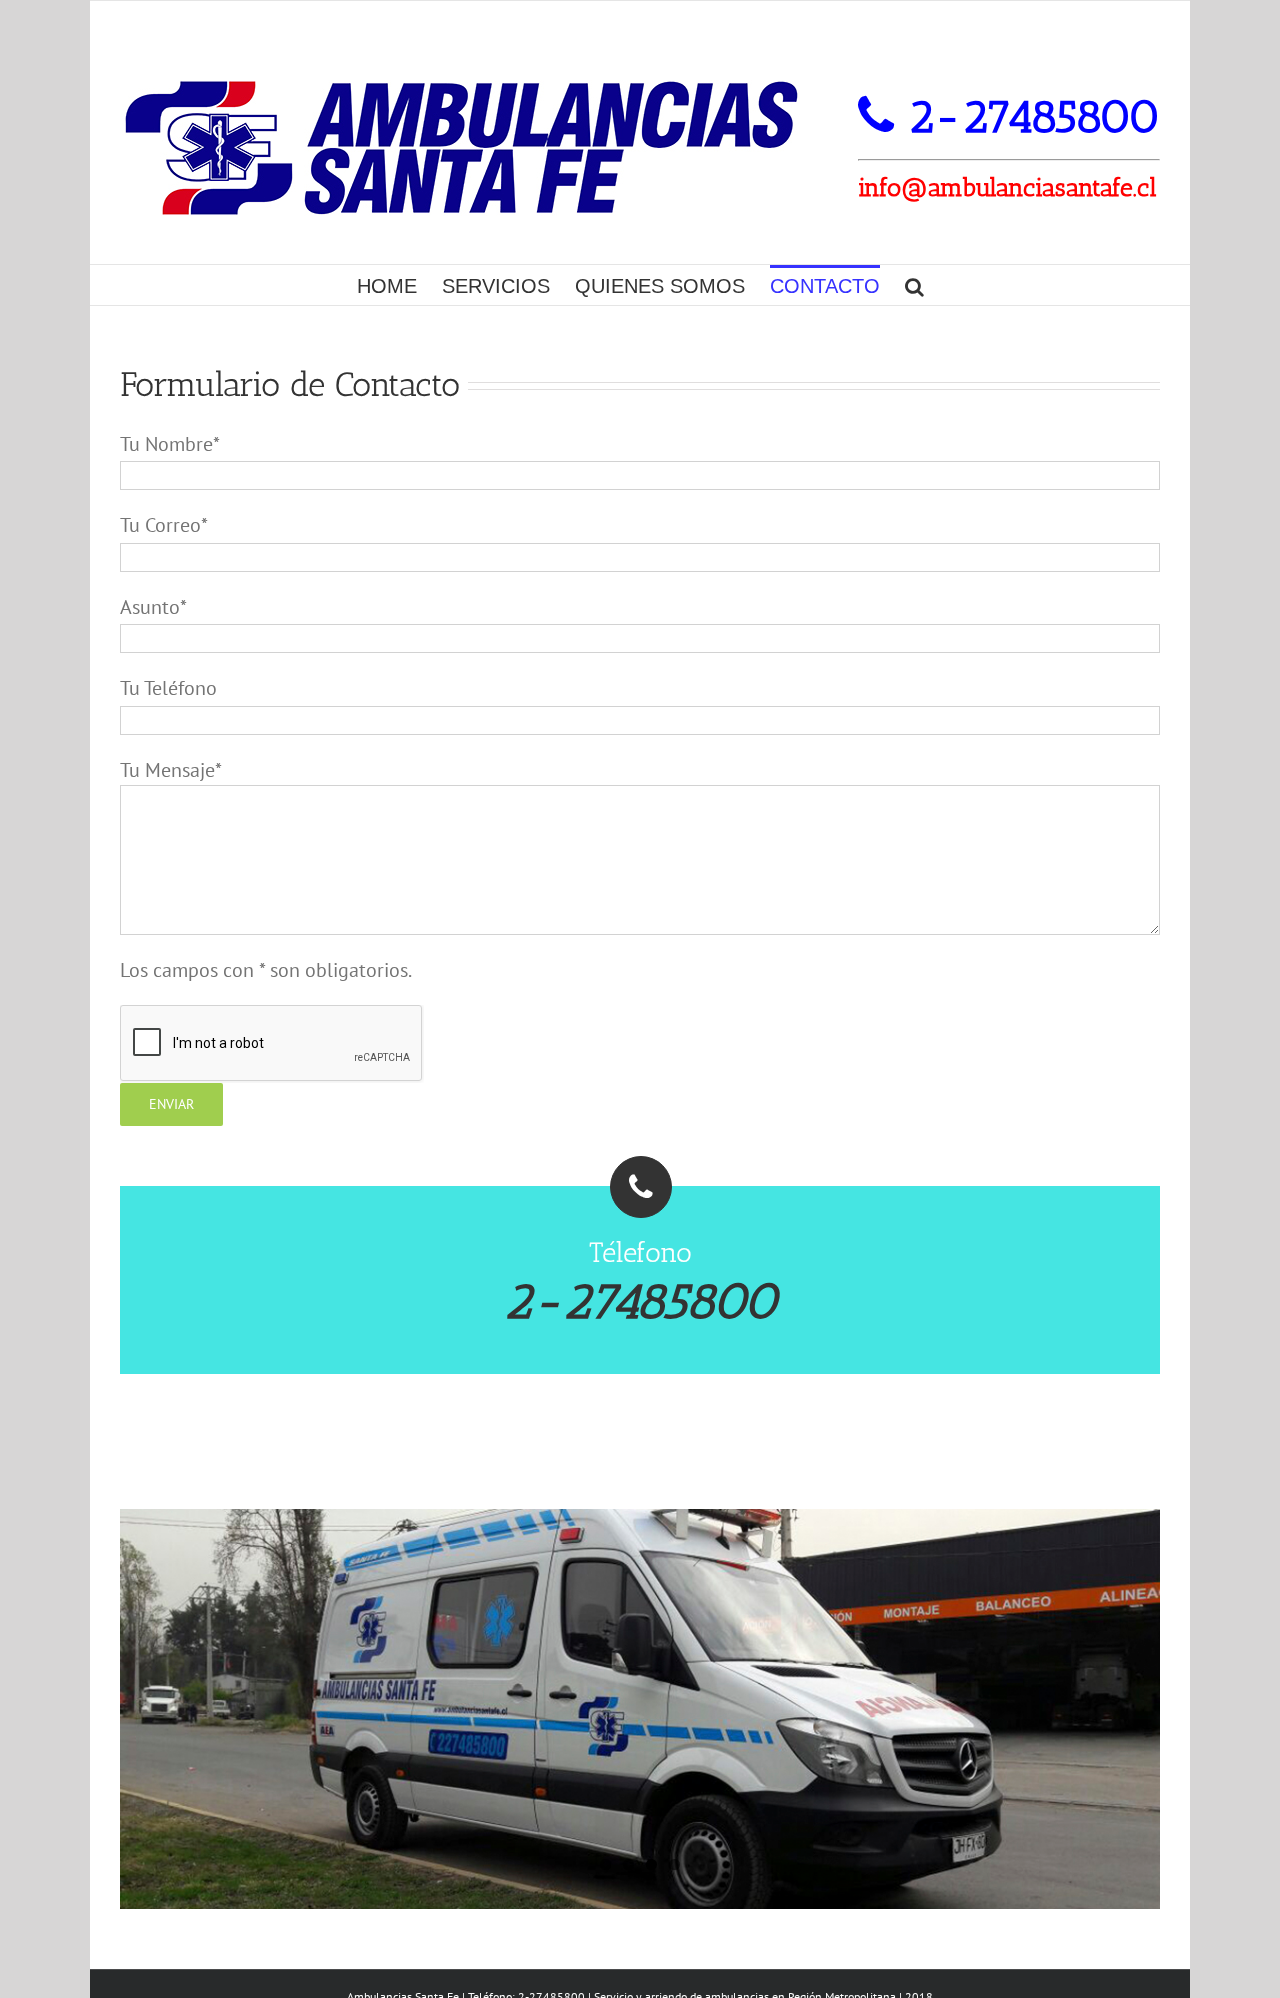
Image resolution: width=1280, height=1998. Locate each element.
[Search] (914, 285)
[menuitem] (399, 285)
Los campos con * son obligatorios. (266, 970)
